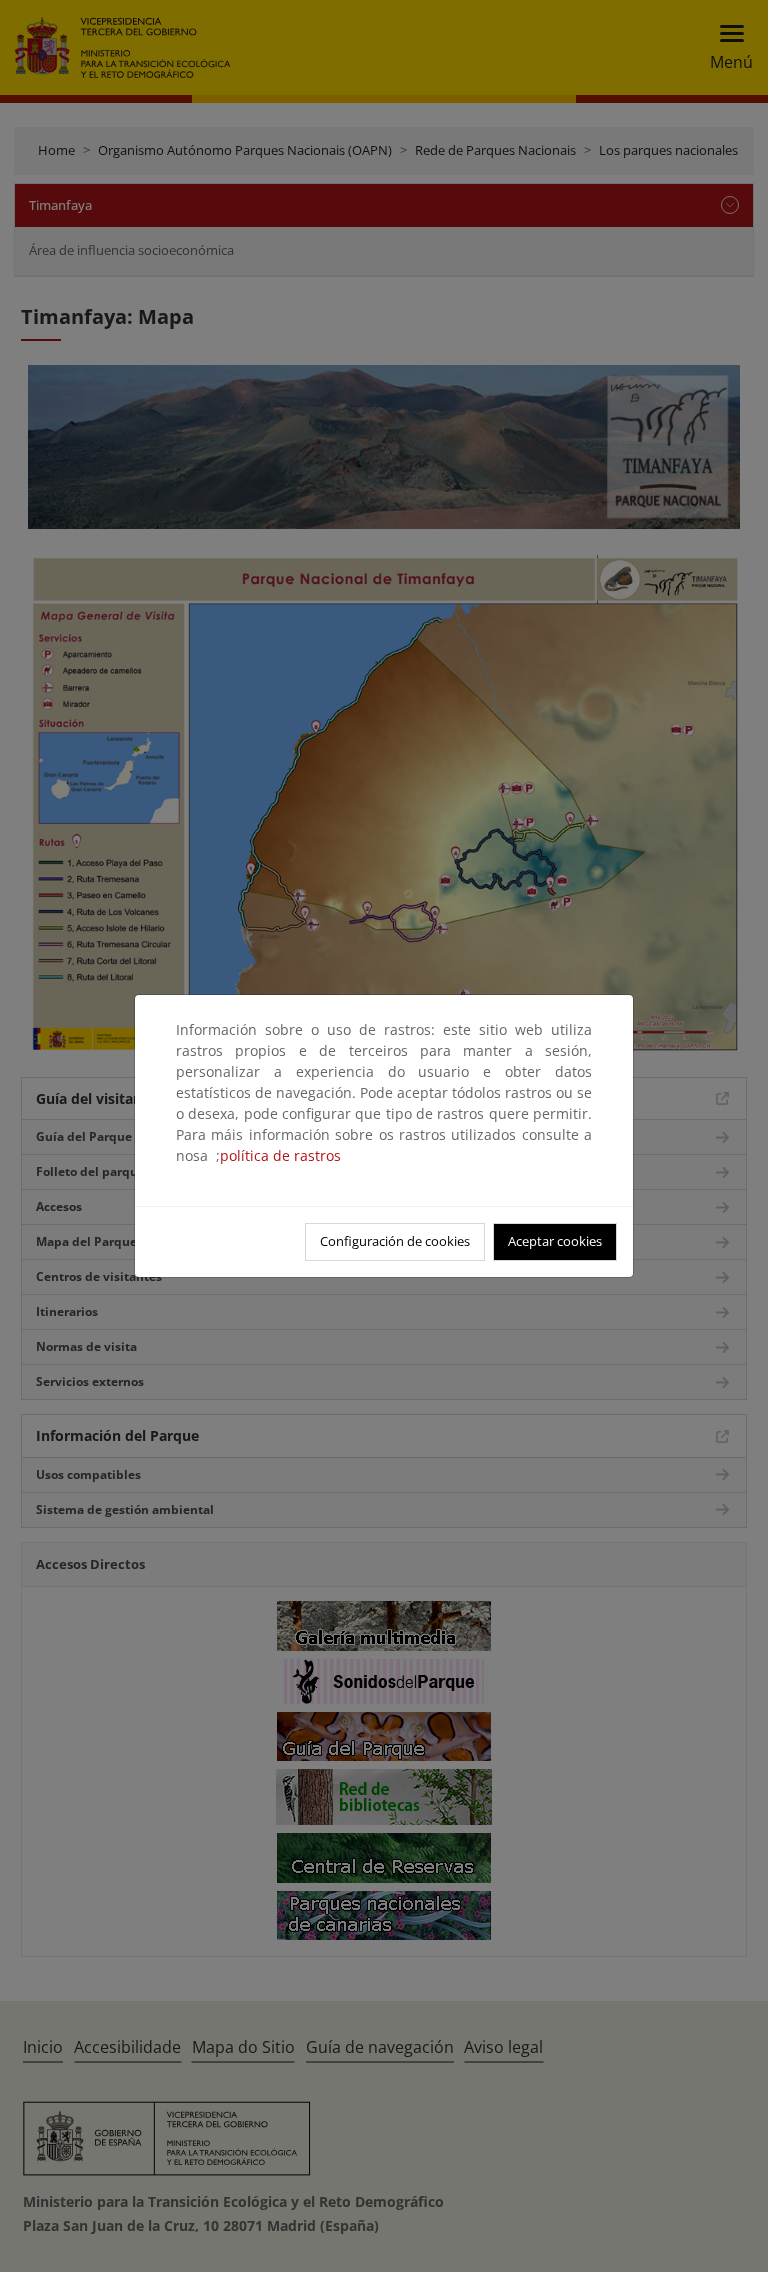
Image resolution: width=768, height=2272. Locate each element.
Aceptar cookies (555, 1241)
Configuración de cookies (395, 1241)
